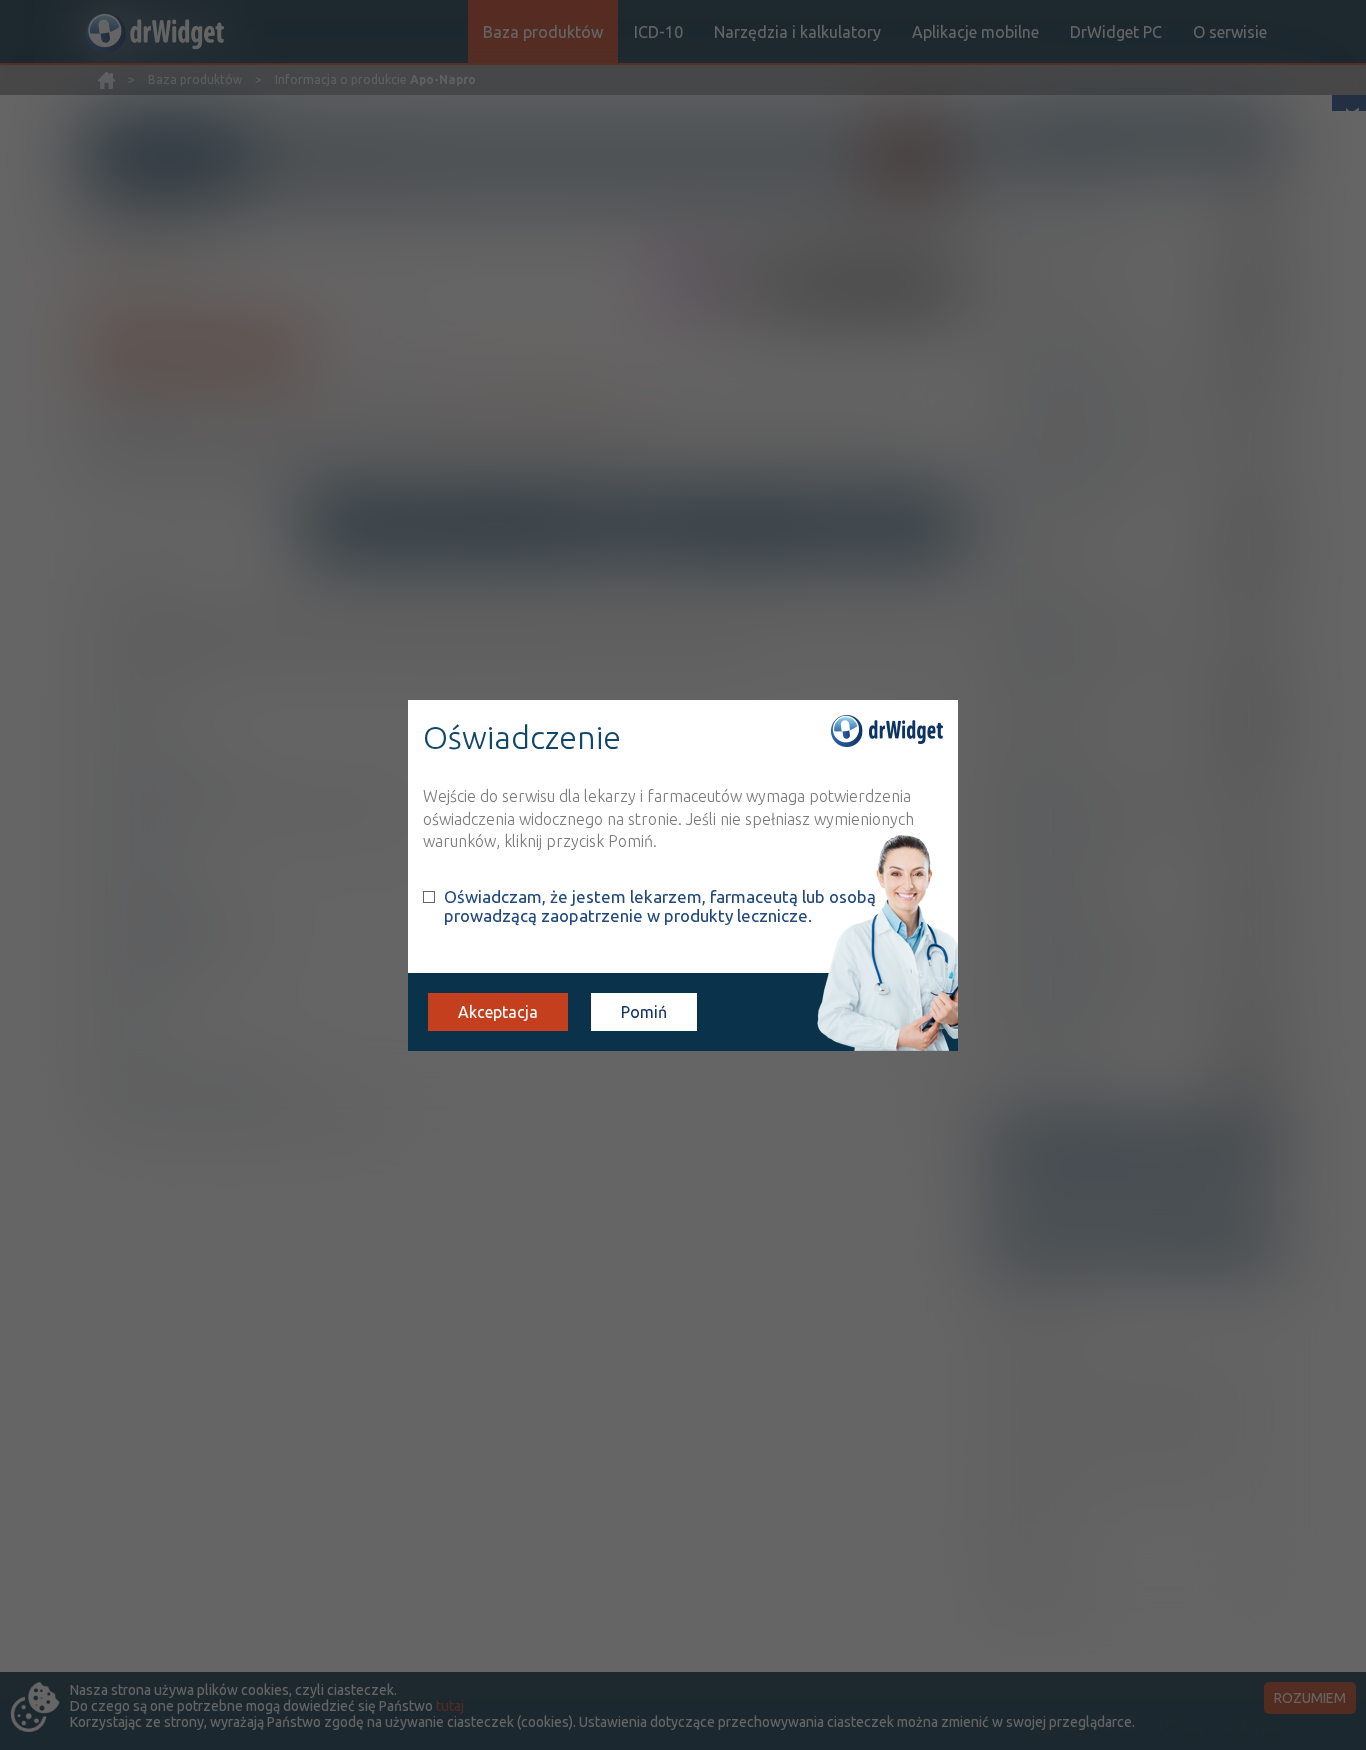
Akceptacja (498, 1012)
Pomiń (644, 1012)
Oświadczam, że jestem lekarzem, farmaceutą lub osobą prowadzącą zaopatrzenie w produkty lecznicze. (660, 906)
